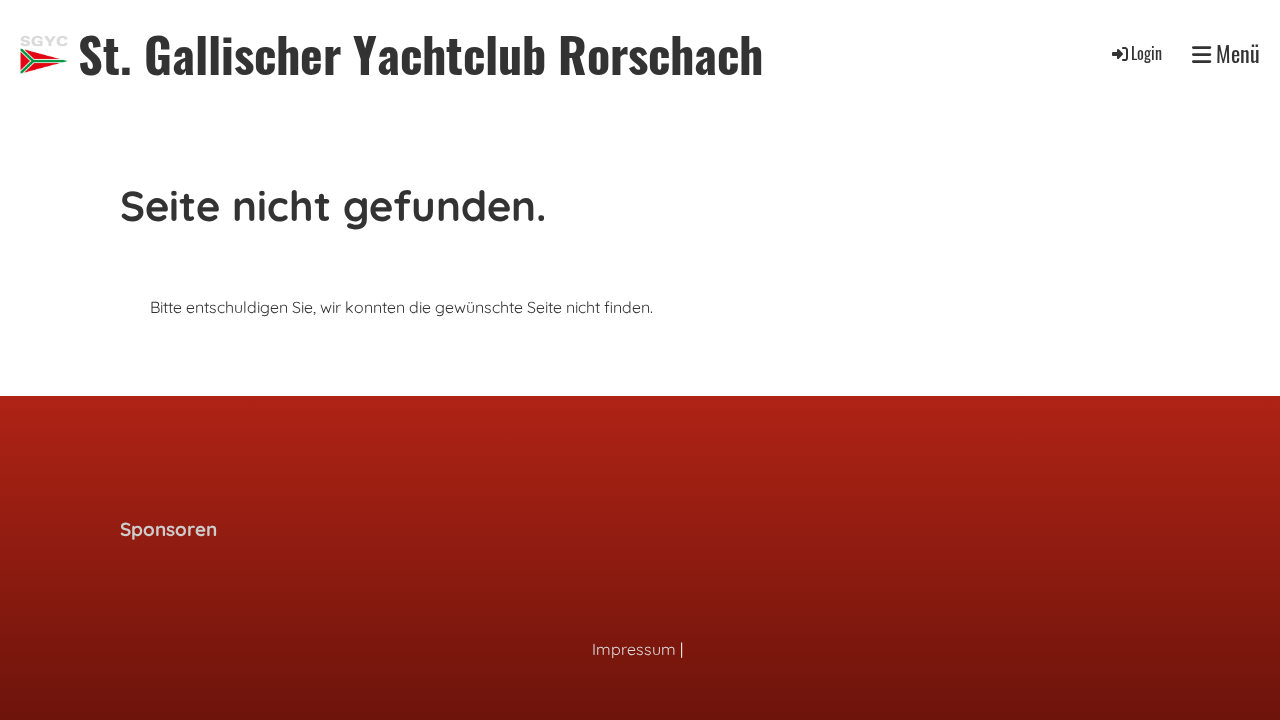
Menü (1235, 53)
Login (1146, 53)
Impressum (634, 649)
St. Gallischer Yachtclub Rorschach (420, 53)
